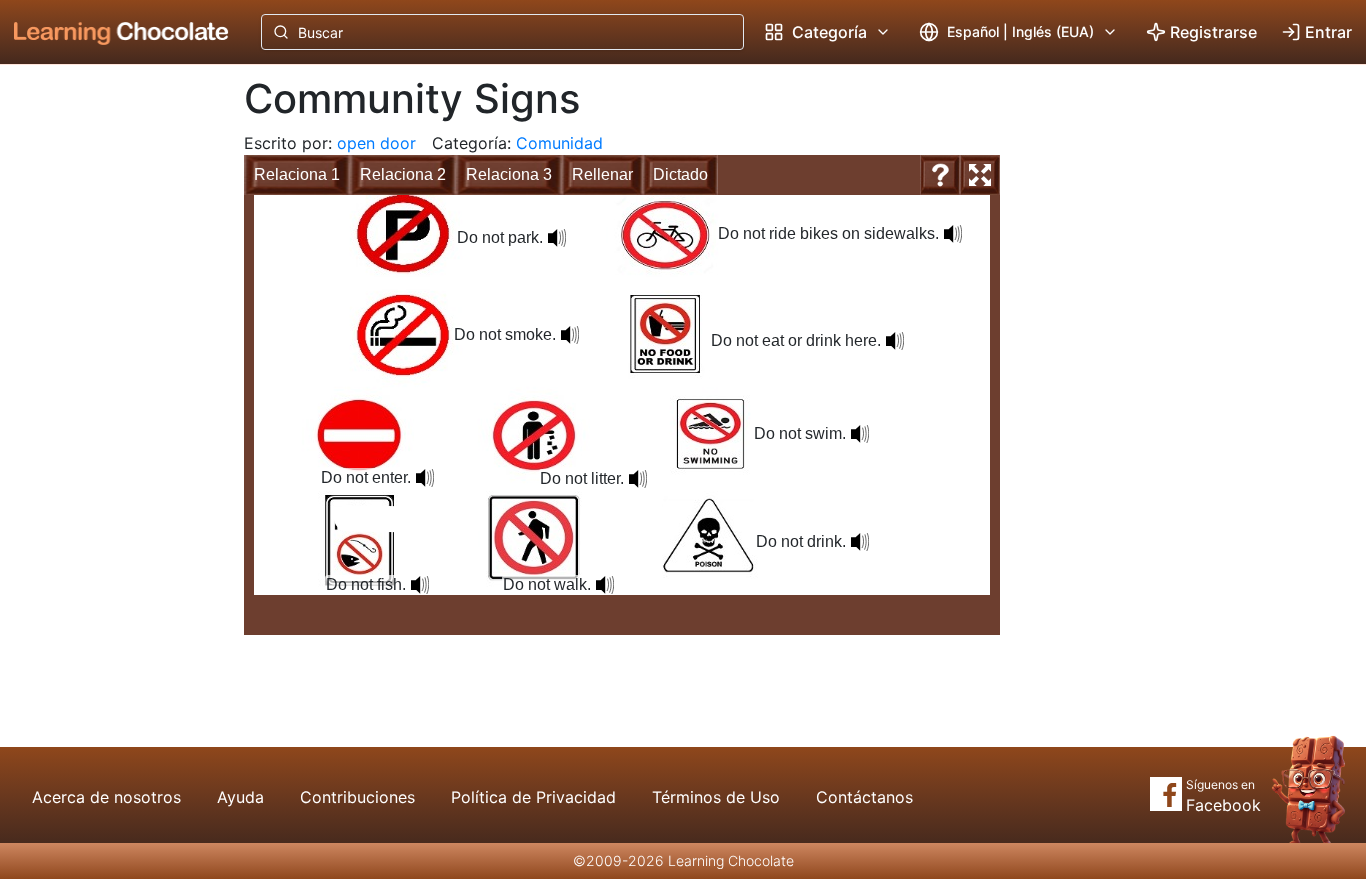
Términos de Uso (716, 797)
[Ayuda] (940, 175)
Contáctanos (864, 797)
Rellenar (602, 174)
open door (376, 143)
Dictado (680, 174)
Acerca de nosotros (106, 797)
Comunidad (559, 143)
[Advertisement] (106, 395)
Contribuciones (357, 797)
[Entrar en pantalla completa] (980, 175)
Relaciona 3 (509, 174)
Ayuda (240, 797)
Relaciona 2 (403, 174)
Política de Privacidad (533, 797)
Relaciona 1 (297, 174)
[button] (557, 238)
